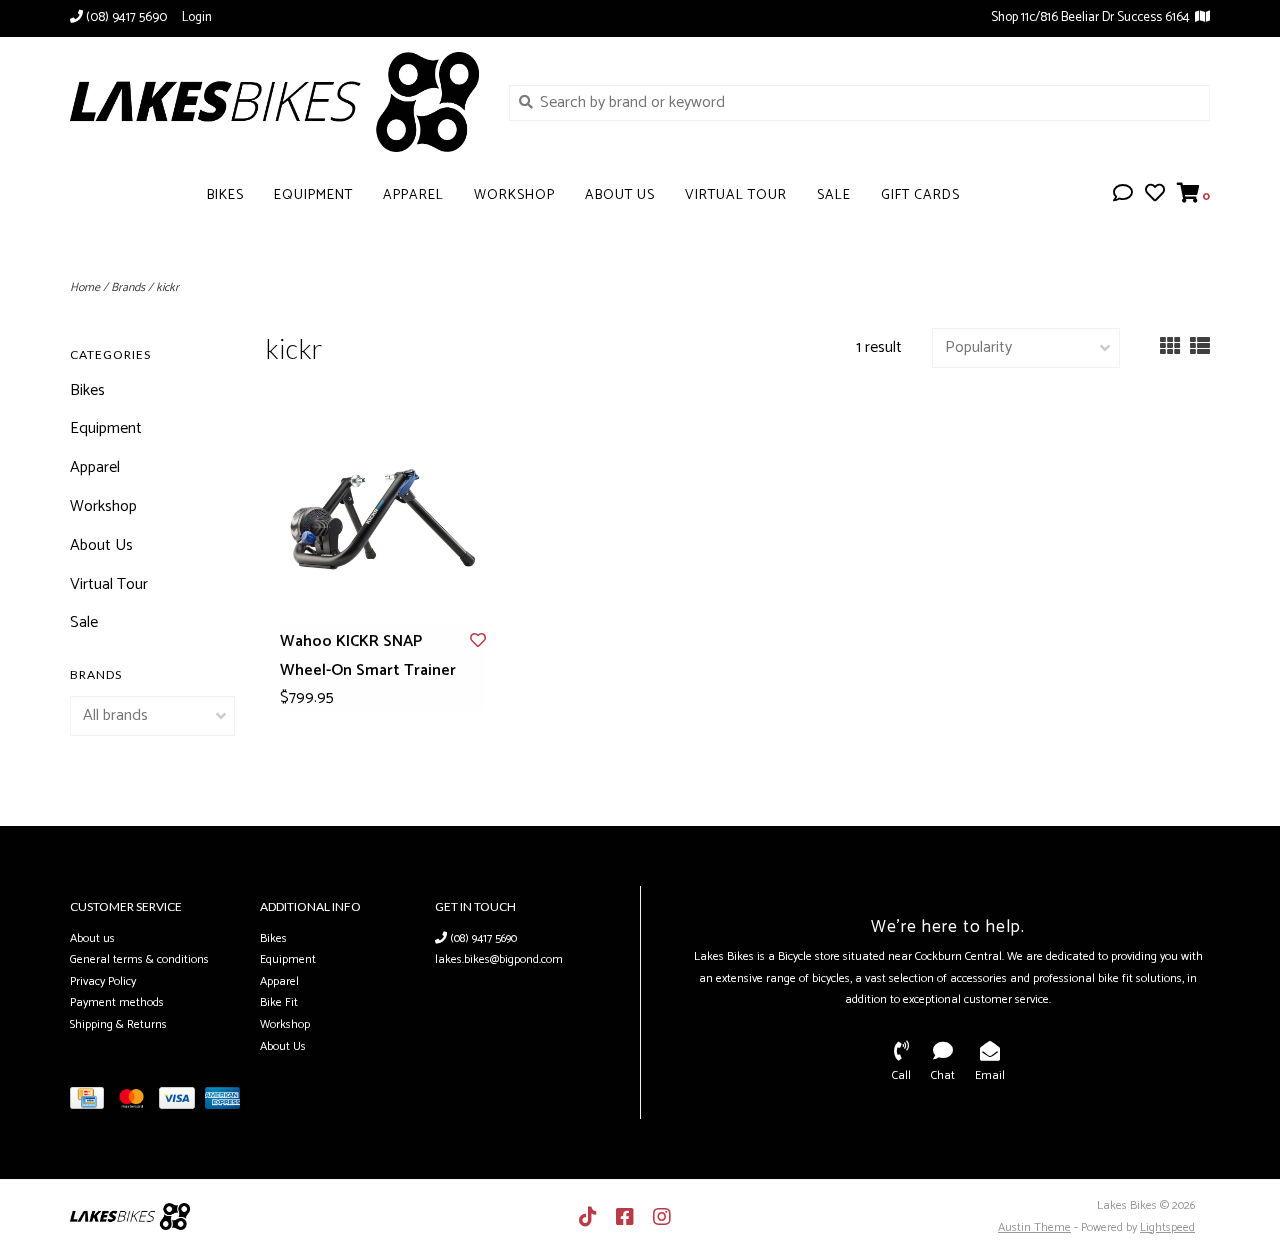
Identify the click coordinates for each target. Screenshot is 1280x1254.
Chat (943, 1075)
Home (85, 287)
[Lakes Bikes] (274, 102)
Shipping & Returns (118, 1024)
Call (901, 1075)
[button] (1123, 195)
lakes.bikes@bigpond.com (499, 959)
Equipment (313, 195)
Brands (128, 287)
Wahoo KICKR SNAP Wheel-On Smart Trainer (368, 656)
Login (197, 17)
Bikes (225, 195)
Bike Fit (279, 1002)
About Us (620, 195)
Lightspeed (1167, 1227)
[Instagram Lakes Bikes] (662, 1217)
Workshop (514, 195)
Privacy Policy (103, 981)
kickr (167, 287)
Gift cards (920, 195)
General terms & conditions (139, 959)
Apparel (413, 195)
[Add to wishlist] (478, 641)
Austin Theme (1034, 1227)
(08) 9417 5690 (482, 938)
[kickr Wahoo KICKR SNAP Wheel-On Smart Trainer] (383, 520)
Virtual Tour (736, 195)
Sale (834, 195)
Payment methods (117, 1002)
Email (990, 1075)
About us (92, 938)
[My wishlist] (1155, 195)
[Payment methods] (92, 1102)
